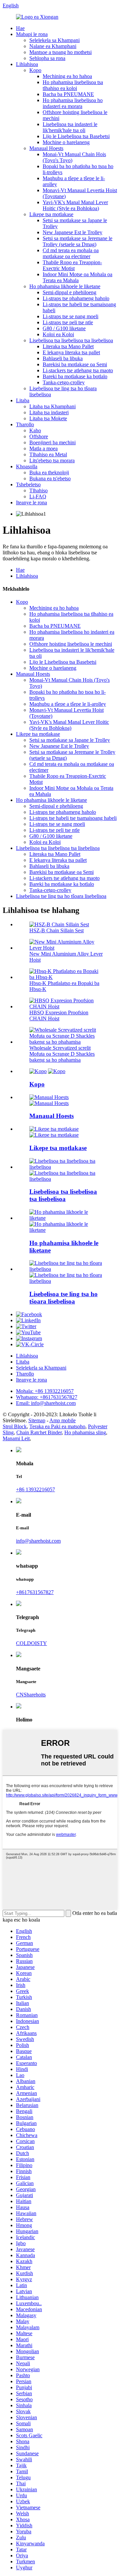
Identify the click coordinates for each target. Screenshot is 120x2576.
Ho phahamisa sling (85, 1432)
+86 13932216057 (35, 1489)
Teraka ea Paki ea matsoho (57, 1426)
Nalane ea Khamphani (53, 46)
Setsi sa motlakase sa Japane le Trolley (70, 740)
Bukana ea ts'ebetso (50, 478)
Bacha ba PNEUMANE (68, 94)
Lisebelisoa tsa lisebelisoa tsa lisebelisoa (71, 340)
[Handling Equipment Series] (67, 1167)
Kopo (35, 70)
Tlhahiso (38, 490)
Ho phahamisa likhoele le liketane (65, 286)
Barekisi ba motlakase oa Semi (75, 364)
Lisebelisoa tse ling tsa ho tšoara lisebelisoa (61, 896)
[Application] (38, 1071)
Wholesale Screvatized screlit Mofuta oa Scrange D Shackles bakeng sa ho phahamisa (62, 1054)
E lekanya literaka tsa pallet (71, 352)
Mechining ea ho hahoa (67, 76)
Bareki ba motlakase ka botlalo (75, 376)
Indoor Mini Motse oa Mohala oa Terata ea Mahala (77, 277)
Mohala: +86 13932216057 (45, 1391)
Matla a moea (43, 448)
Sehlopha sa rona (47, 58)
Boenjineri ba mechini (52, 442)
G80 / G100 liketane (64, 328)
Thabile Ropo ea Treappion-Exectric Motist (72, 265)
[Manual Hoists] (49, 1097)
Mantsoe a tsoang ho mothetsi (60, 52)
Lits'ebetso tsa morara (52, 460)
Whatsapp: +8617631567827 (47, 1397)
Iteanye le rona (31, 502)
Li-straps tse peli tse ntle (68, 322)
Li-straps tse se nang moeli (70, 316)
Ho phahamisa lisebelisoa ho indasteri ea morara (73, 103)
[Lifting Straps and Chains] (67, 1218)
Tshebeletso (28, 484)
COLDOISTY (31, 1643)
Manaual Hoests (46, 148)
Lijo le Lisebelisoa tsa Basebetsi (76, 136)
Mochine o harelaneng (66, 142)
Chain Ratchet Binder (39, 1432)
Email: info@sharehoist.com (46, 1403)
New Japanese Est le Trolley (72, 232)
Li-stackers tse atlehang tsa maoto (78, 370)
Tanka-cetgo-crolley (64, 382)
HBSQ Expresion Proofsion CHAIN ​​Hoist (59, 1015)
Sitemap (37, 1420)
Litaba (23, 400)
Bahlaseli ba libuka (63, 358)
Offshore (39, 436)
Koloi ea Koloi (58, 334)
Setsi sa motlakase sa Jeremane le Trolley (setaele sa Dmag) (77, 241)
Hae (20, 28)
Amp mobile (62, 1420)
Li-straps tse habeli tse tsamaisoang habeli (73, 818)
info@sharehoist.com (38, 1541)
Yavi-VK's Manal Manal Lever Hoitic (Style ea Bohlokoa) (75, 205)
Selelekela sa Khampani (54, 40)
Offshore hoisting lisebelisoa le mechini (71, 644)
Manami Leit (16, 1438)
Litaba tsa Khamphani (52, 406)
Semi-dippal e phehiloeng (69, 292)
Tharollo (25, 424)
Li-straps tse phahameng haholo (76, 298)
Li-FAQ (38, 496)
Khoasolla (27, 466)
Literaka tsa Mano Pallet (68, 346)
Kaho (35, 430)
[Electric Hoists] (54, 1129)
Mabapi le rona (32, 34)
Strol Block (15, 1426)
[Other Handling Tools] (67, 1269)
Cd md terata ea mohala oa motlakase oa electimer (71, 253)
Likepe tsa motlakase (51, 214)
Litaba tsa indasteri (49, 412)
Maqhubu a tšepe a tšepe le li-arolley (68, 704)
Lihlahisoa (27, 64)
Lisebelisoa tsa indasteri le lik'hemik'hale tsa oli (70, 127)
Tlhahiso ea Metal (48, 454)
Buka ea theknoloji (49, 472)
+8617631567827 (35, 1592)
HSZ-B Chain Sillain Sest (56, 930)
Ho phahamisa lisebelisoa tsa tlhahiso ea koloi (73, 85)
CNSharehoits (31, 1695)
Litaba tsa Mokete (48, 418)
